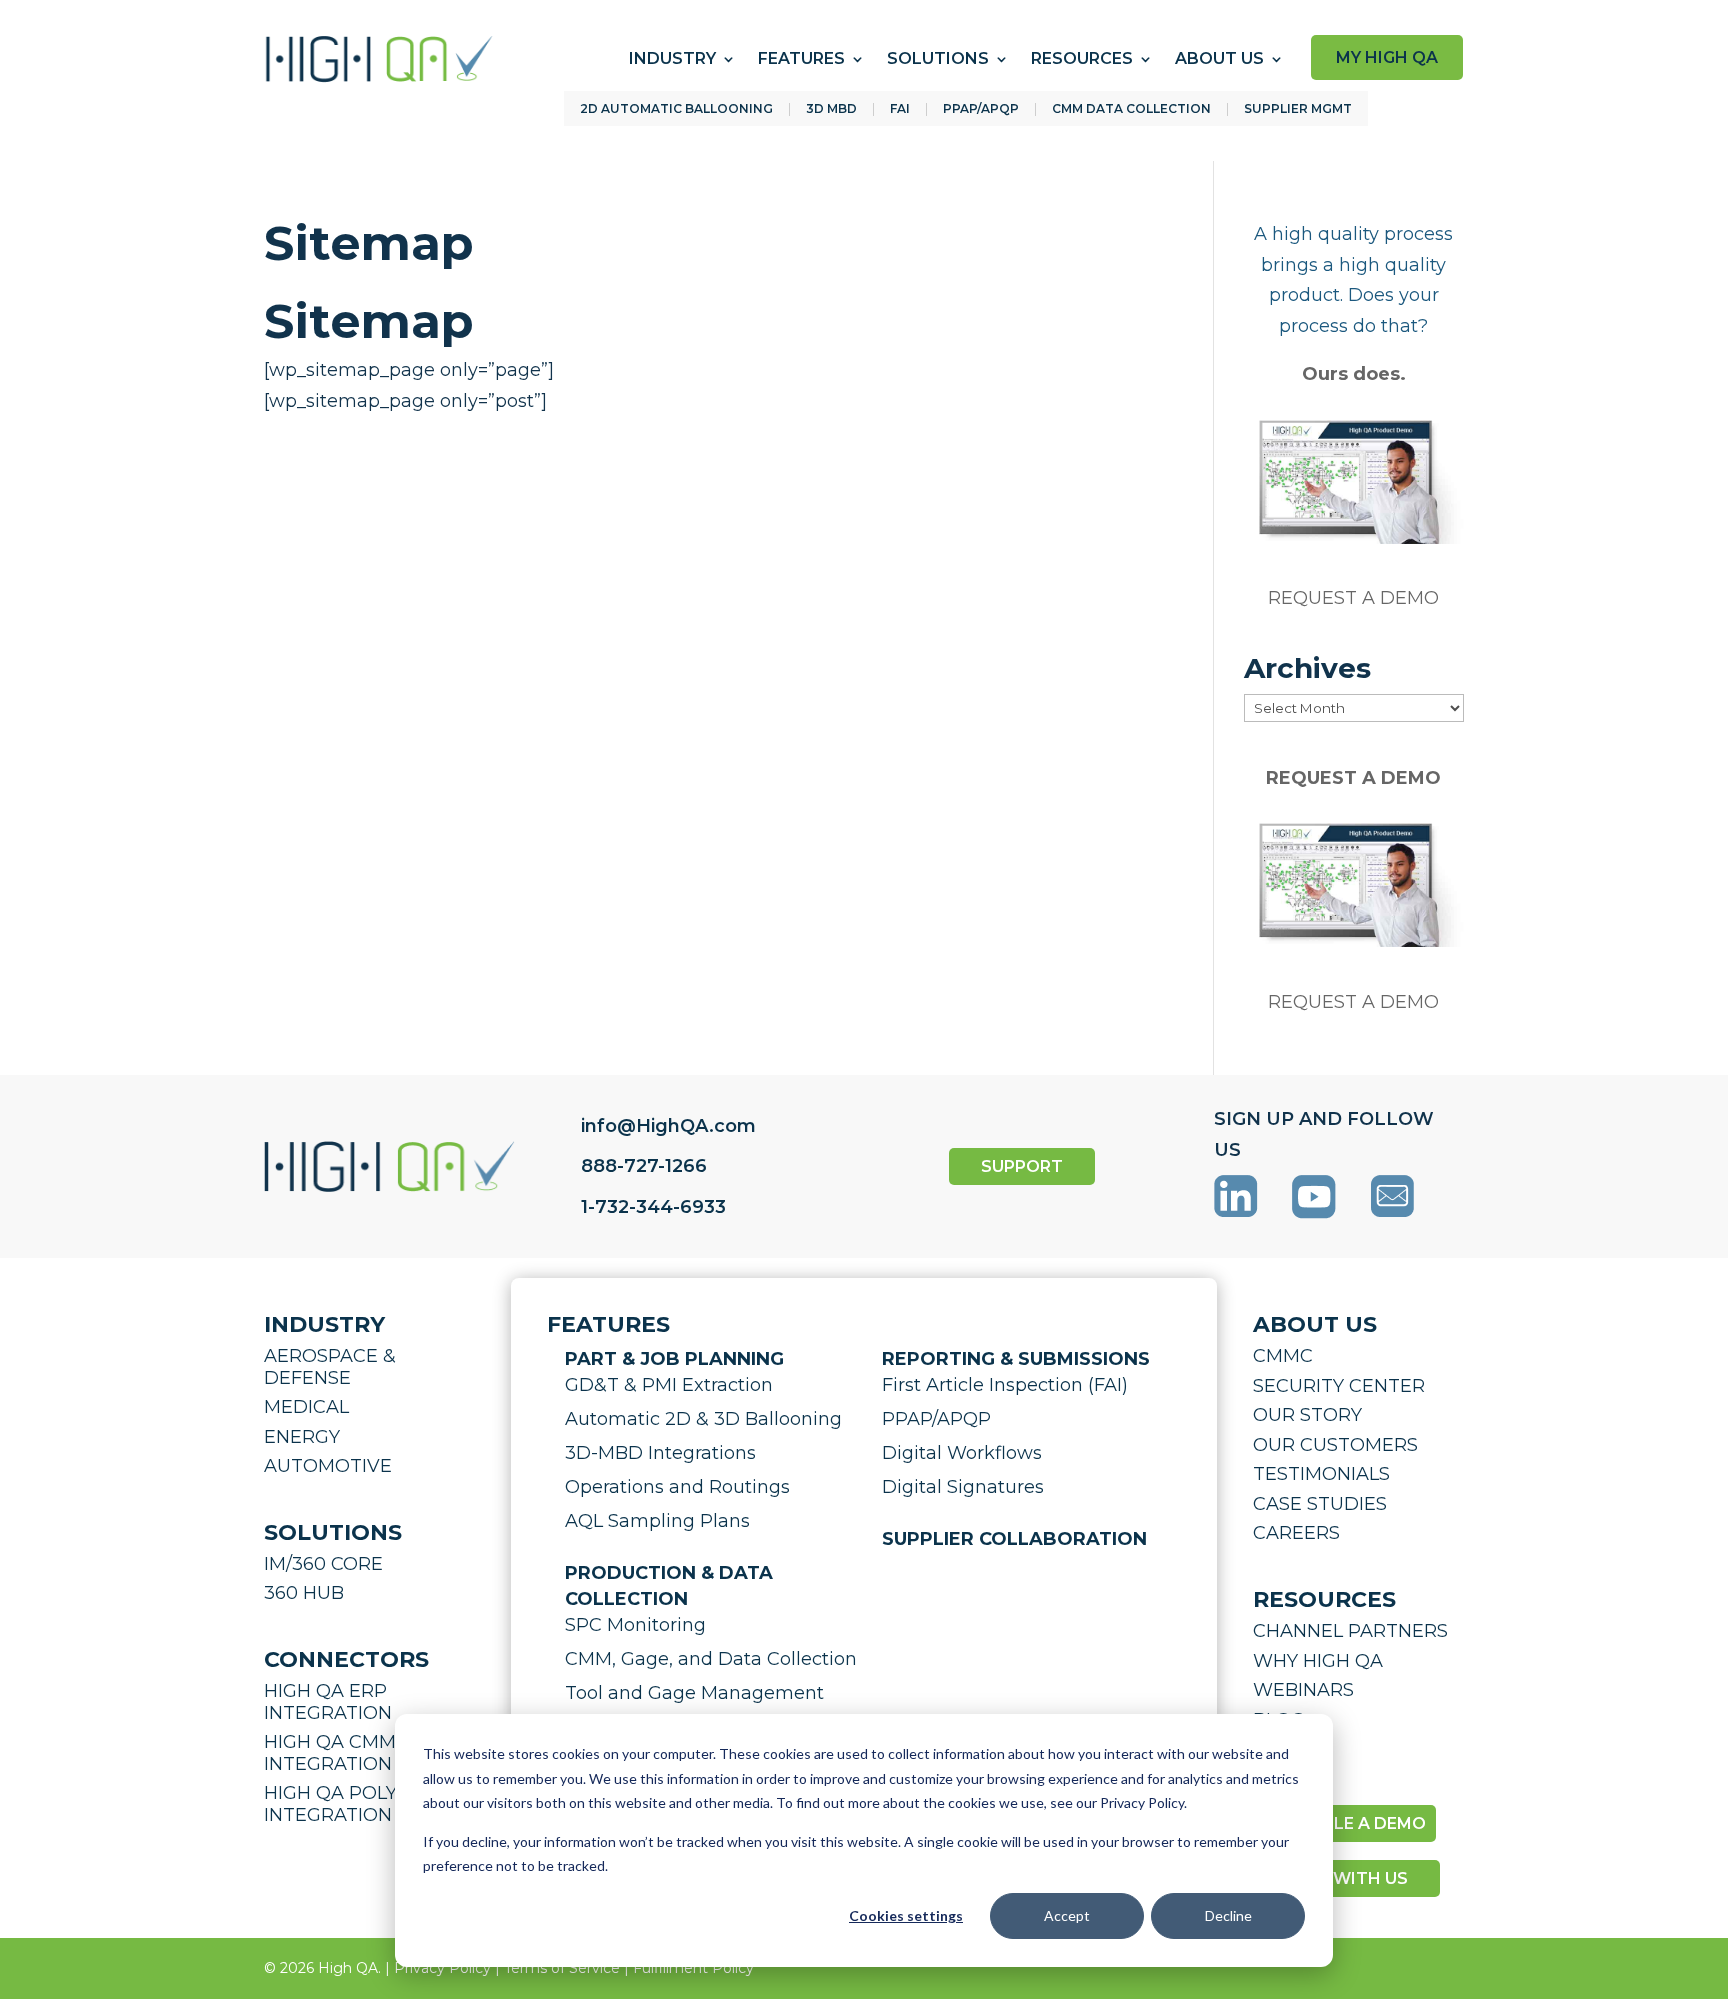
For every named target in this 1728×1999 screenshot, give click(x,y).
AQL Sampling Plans (657, 1521)
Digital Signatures (963, 1487)
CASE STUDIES (1320, 1504)
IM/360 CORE (323, 1564)
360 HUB (304, 1593)
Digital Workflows (962, 1453)
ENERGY (302, 1437)
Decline (1228, 1915)
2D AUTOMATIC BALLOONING (676, 108)
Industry (672, 58)
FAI (900, 108)
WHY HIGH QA (1318, 1661)
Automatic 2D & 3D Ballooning (703, 1419)
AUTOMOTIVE (328, 1466)
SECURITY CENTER (1339, 1386)
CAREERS (1296, 1533)
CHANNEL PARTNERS (1350, 1631)
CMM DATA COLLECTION (1131, 108)
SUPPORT (1022, 1166)
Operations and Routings (677, 1487)
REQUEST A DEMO (1353, 598)
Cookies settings (906, 1915)
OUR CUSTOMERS (1335, 1445)
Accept (1067, 1915)
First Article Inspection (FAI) (1005, 1385)
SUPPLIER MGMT (1298, 108)
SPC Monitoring (635, 1625)
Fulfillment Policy (693, 1968)
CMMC (1283, 1356)
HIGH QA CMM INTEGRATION (330, 1753)
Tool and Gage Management (694, 1693)
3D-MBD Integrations (660, 1453)
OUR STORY (1307, 1415)
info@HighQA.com (668, 1126)
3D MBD (831, 108)
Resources (1082, 58)
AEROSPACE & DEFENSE (330, 1367)
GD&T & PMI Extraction (669, 1385)
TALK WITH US (1346, 1878)
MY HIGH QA (1387, 57)
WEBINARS (1303, 1690)
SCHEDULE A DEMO (1344, 1823)
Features (801, 58)
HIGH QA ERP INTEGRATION (328, 1702)
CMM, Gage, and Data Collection (711, 1659)
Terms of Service (562, 1968)
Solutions (938, 58)
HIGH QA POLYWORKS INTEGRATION (366, 1804)
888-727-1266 (644, 1166)
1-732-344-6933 (653, 1207)
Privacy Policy (442, 1968)
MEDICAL (306, 1407)
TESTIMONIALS (1321, 1474)
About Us (1219, 58)
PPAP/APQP (981, 108)
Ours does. (1354, 374)
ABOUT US (1315, 1324)
